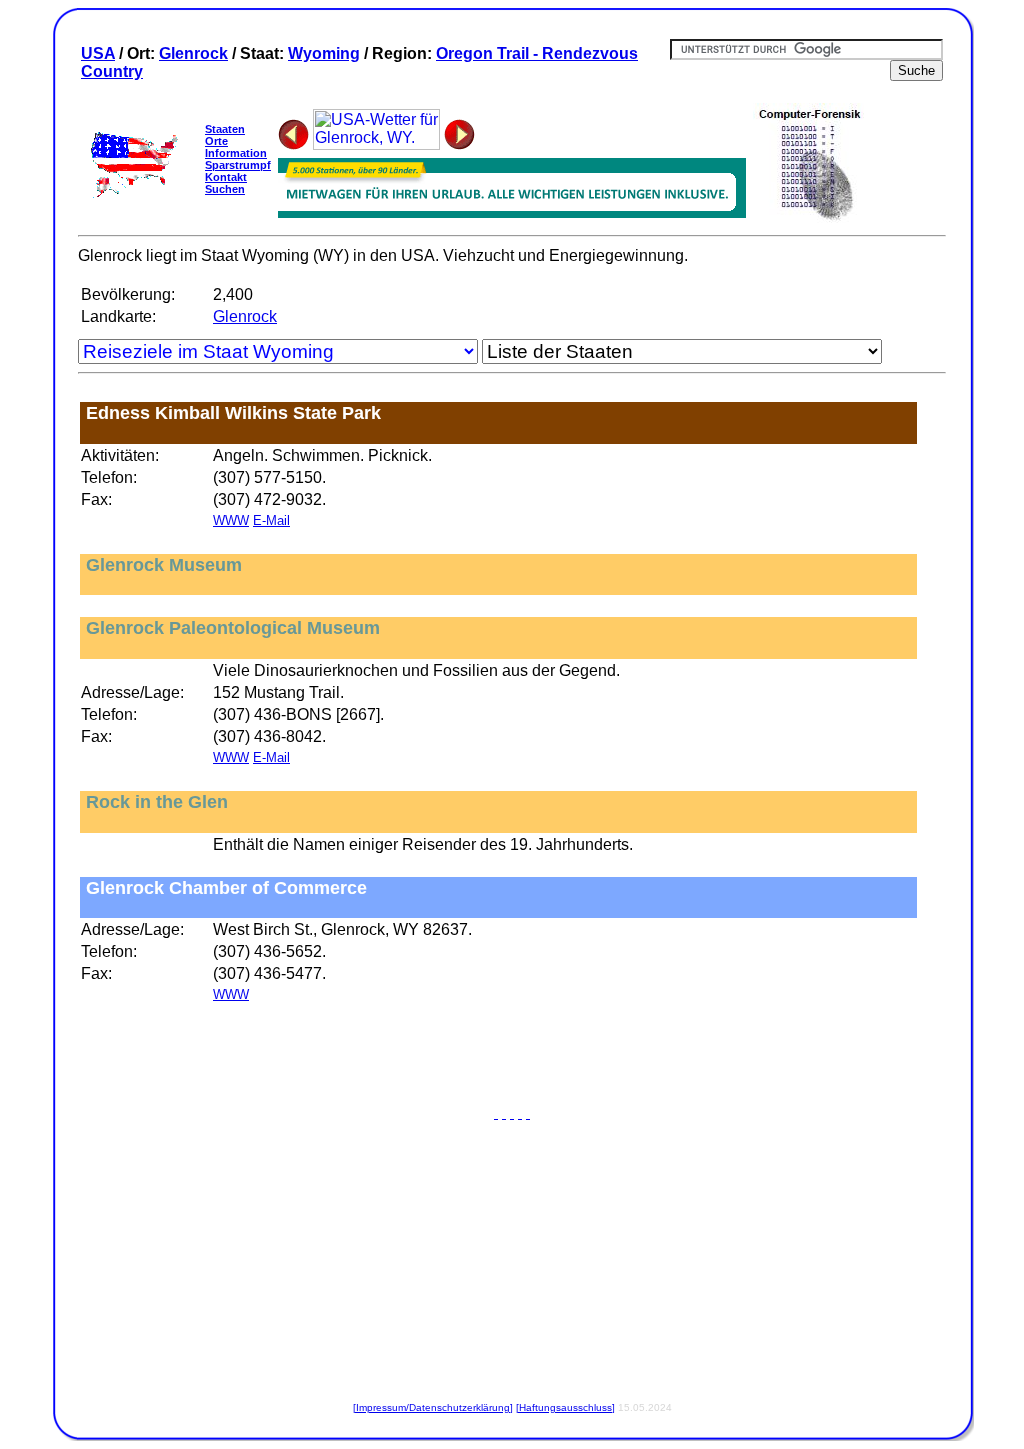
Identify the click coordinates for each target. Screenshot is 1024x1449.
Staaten (225, 129)
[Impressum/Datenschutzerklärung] (433, 1407)
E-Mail (271, 520)
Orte (216, 141)
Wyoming (324, 53)
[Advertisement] (512, 1059)
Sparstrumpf (238, 165)
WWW (231, 520)
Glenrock (193, 53)
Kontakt (226, 177)
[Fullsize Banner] (512, 212)
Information (236, 153)
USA (98, 53)
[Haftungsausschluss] (565, 1407)
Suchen (225, 189)
